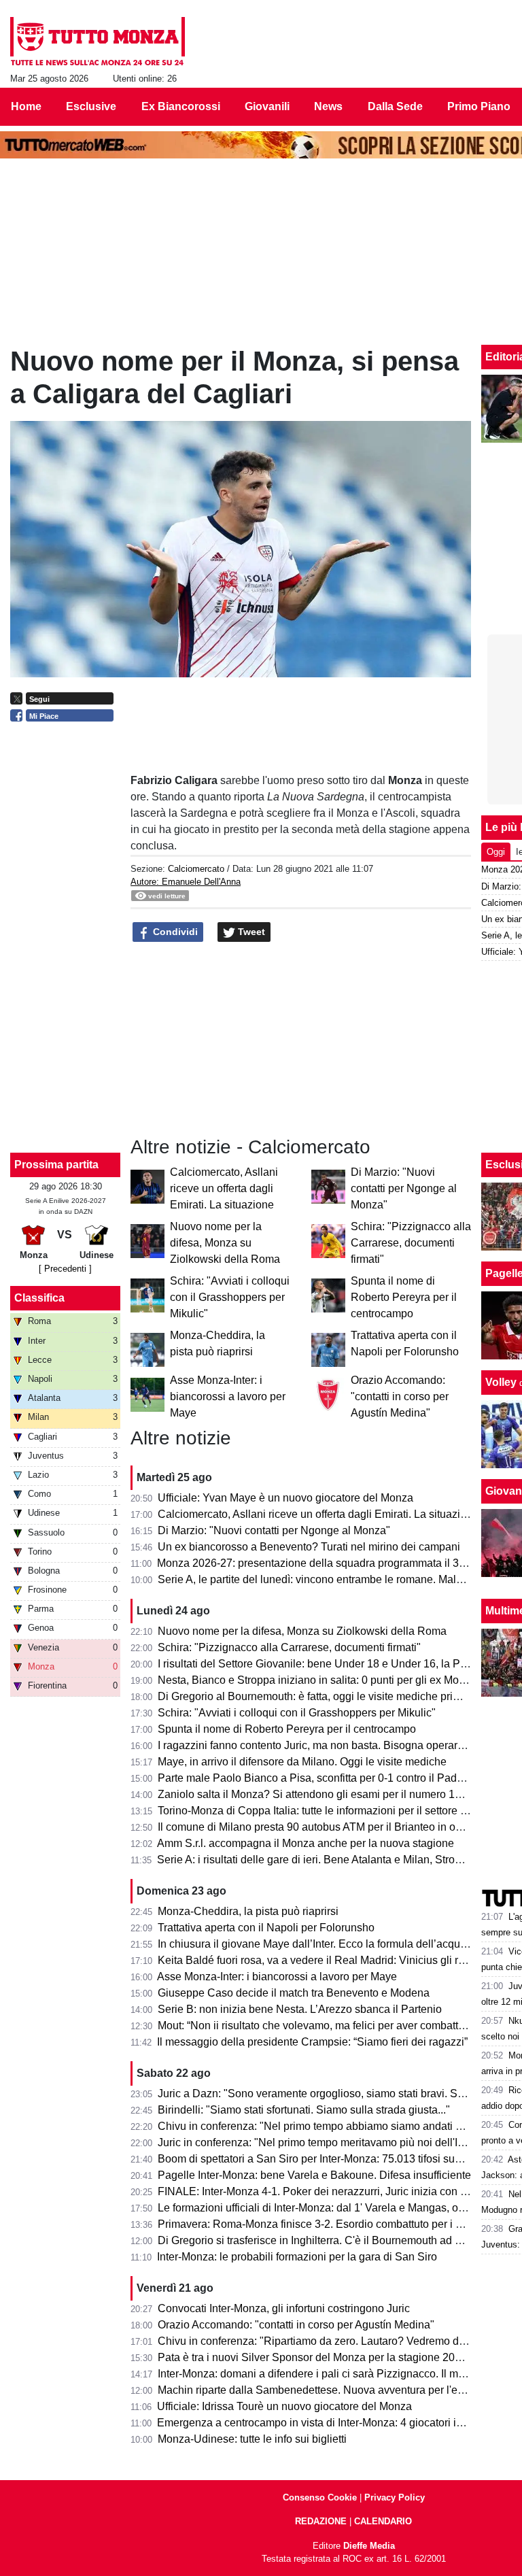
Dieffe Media (369, 2546)
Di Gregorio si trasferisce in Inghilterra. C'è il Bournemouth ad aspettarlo (330, 2240)
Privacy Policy (395, 2497)
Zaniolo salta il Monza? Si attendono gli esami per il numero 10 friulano (329, 1794)
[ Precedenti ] (65, 1269)
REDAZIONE (321, 2521)
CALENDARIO (383, 2521)
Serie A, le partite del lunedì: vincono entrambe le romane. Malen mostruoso (340, 1579)
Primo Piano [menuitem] (479, 106)
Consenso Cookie (320, 2497)
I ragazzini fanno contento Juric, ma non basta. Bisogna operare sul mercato (340, 1745)
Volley (501, 1382)
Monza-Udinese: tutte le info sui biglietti (252, 2439)
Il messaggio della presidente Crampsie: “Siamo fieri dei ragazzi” (312, 2042)
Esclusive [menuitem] (91, 106)
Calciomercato (196, 869)
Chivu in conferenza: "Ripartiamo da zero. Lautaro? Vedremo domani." (327, 2341)
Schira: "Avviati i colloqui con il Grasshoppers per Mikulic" (230, 1297)
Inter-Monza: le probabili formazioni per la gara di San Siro (297, 2257)
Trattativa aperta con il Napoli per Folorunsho (266, 1928)
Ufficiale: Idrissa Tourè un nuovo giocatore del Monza (284, 2406)
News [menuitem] (328, 106)
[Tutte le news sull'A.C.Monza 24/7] (98, 41)
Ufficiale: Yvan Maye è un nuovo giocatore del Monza (285, 1498)
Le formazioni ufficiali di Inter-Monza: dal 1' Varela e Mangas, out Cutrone (333, 2208)
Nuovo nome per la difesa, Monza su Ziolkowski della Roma (225, 1243)
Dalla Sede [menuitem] (395, 106)
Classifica (39, 1298)
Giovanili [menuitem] (267, 106)
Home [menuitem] (26, 106)
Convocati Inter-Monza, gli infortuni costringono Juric (284, 2308)
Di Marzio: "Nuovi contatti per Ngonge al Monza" (404, 1188)
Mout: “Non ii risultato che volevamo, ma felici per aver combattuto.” (318, 2026)
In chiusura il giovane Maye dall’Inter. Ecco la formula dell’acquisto (317, 1944)
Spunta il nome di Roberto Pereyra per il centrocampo (404, 1297)
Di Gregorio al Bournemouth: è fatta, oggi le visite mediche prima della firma (339, 1696)
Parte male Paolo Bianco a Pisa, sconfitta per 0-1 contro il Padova (316, 1778)
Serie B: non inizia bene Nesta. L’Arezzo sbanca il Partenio (300, 2009)
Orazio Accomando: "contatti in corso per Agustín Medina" (400, 1396)
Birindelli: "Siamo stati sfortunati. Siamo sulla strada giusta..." (304, 2110)
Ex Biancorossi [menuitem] (181, 106)
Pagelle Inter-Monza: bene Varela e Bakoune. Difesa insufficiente (314, 2175)
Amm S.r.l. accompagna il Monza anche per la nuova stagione (306, 1843)
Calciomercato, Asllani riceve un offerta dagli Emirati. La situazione (224, 1188)
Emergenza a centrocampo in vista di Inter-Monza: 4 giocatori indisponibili (334, 2423)
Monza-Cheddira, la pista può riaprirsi (248, 1911)
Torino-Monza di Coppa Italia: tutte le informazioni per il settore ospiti (322, 1811)
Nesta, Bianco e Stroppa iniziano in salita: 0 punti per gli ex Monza (317, 1680)
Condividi (174, 932)
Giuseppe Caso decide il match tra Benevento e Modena (294, 1993)
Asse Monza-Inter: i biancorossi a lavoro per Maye (228, 1396)
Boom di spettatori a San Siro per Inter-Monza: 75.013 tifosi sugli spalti (326, 2159)
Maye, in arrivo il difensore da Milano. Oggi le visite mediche (302, 1762)
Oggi (496, 852)
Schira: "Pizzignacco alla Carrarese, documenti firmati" (411, 1243)
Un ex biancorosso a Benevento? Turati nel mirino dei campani (309, 1547)
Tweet (250, 932)
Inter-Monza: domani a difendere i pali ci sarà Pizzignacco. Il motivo (319, 2374)
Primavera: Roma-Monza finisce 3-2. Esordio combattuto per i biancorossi (334, 2224)
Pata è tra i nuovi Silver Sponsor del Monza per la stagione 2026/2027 (326, 2357)
